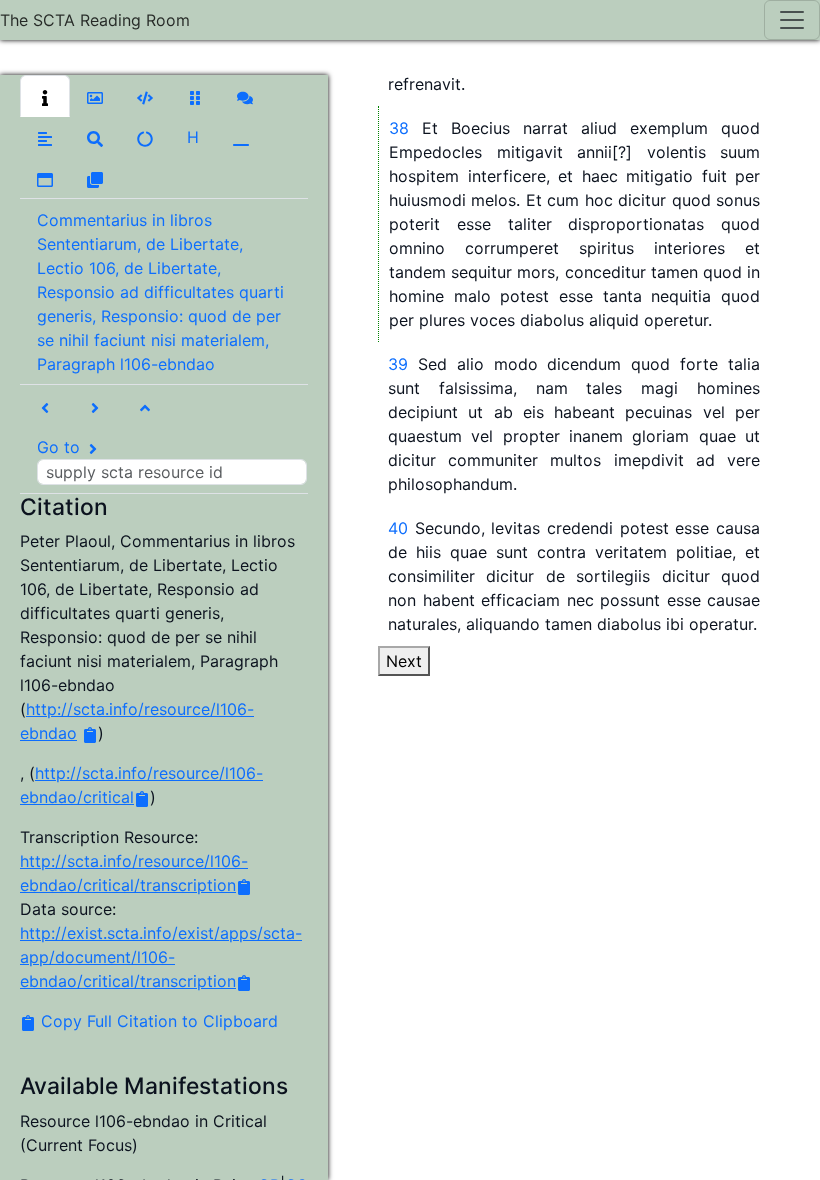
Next (404, 661)
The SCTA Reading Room (95, 20)
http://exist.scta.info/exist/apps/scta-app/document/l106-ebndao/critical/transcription (161, 957)
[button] (45, 96)
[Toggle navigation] (792, 20)
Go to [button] (61, 447)
